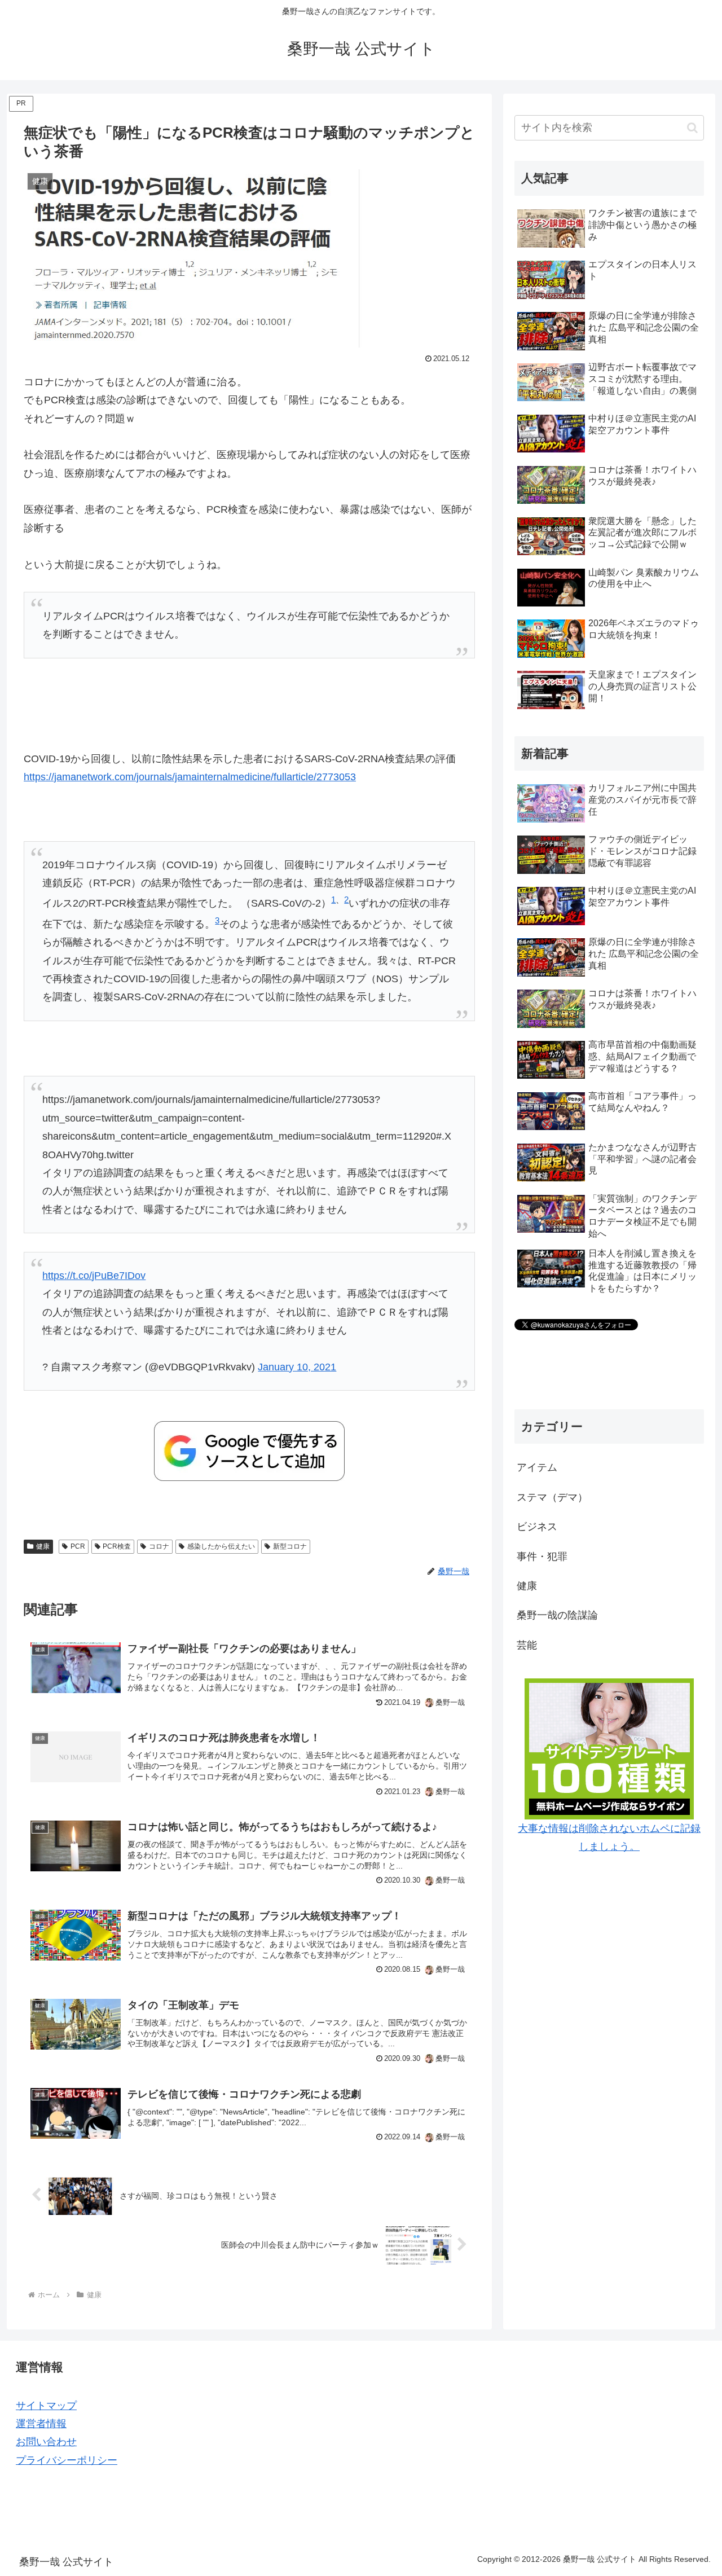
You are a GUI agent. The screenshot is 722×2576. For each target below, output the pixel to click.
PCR (78, 1546)
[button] (692, 128)
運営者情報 (41, 2424)
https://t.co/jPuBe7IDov (94, 1276)
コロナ (159, 1546)
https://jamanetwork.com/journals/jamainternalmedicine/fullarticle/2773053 (190, 777)
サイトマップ (46, 2406)
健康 (43, 1546)
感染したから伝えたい (221, 1546)
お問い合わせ (46, 2442)
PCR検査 (117, 1546)
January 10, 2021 (297, 1367)
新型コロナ (290, 1546)
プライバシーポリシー (67, 2460)
